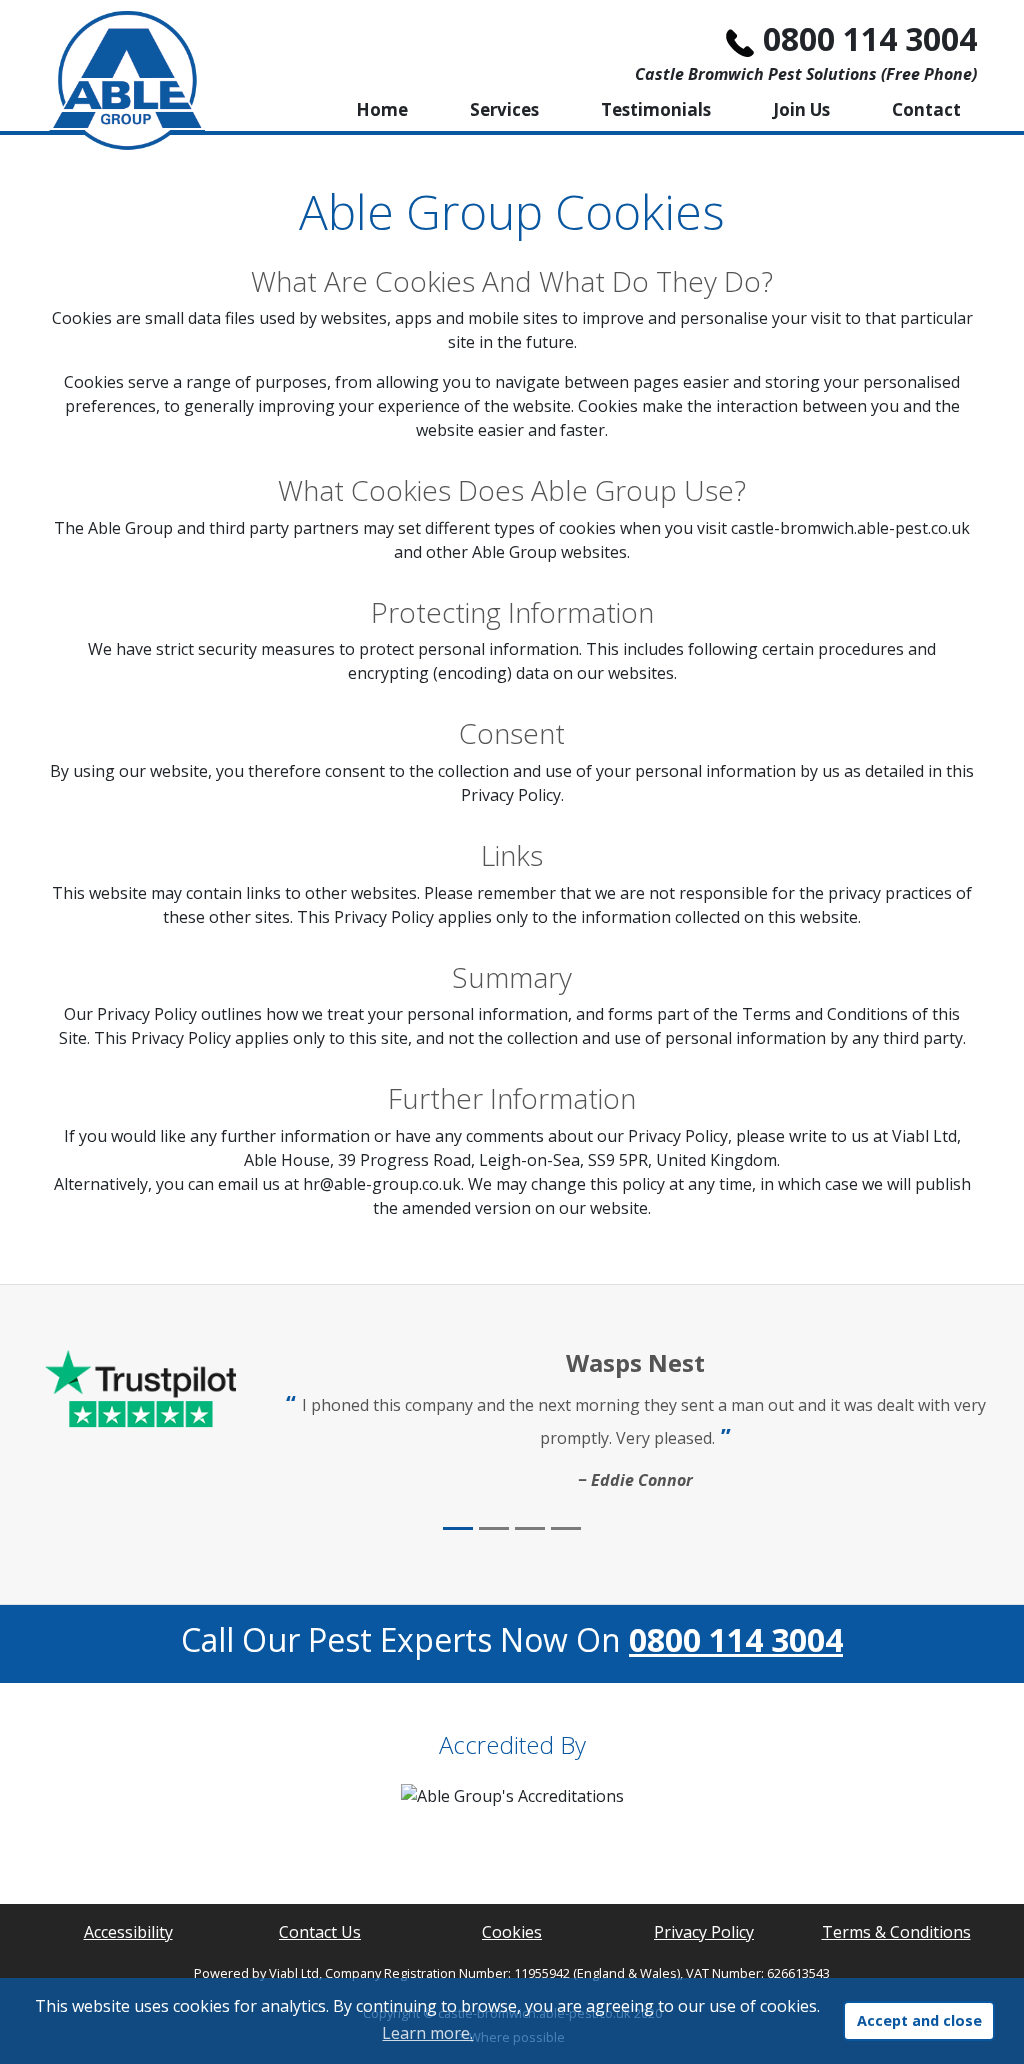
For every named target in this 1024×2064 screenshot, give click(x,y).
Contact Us (320, 1932)
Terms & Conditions (896, 1932)
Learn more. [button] (427, 2033)
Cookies (512, 1932)
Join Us (801, 109)
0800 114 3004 (870, 38)
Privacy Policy (704, 1932)
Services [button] (504, 109)
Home (382, 109)
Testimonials (656, 109)
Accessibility (128, 1932)
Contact (926, 109)
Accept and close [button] (919, 2020)
